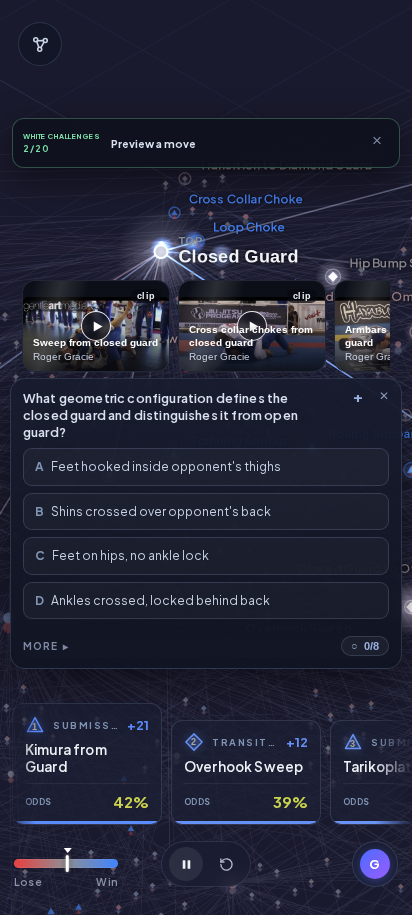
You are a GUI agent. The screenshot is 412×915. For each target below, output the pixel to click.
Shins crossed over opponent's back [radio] (153, 511)
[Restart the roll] (226, 864)
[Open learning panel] (40, 44)
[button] (375, 864)
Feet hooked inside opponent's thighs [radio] (158, 466)
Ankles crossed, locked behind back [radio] (152, 600)
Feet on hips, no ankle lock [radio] (122, 555)
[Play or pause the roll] (186, 864)
